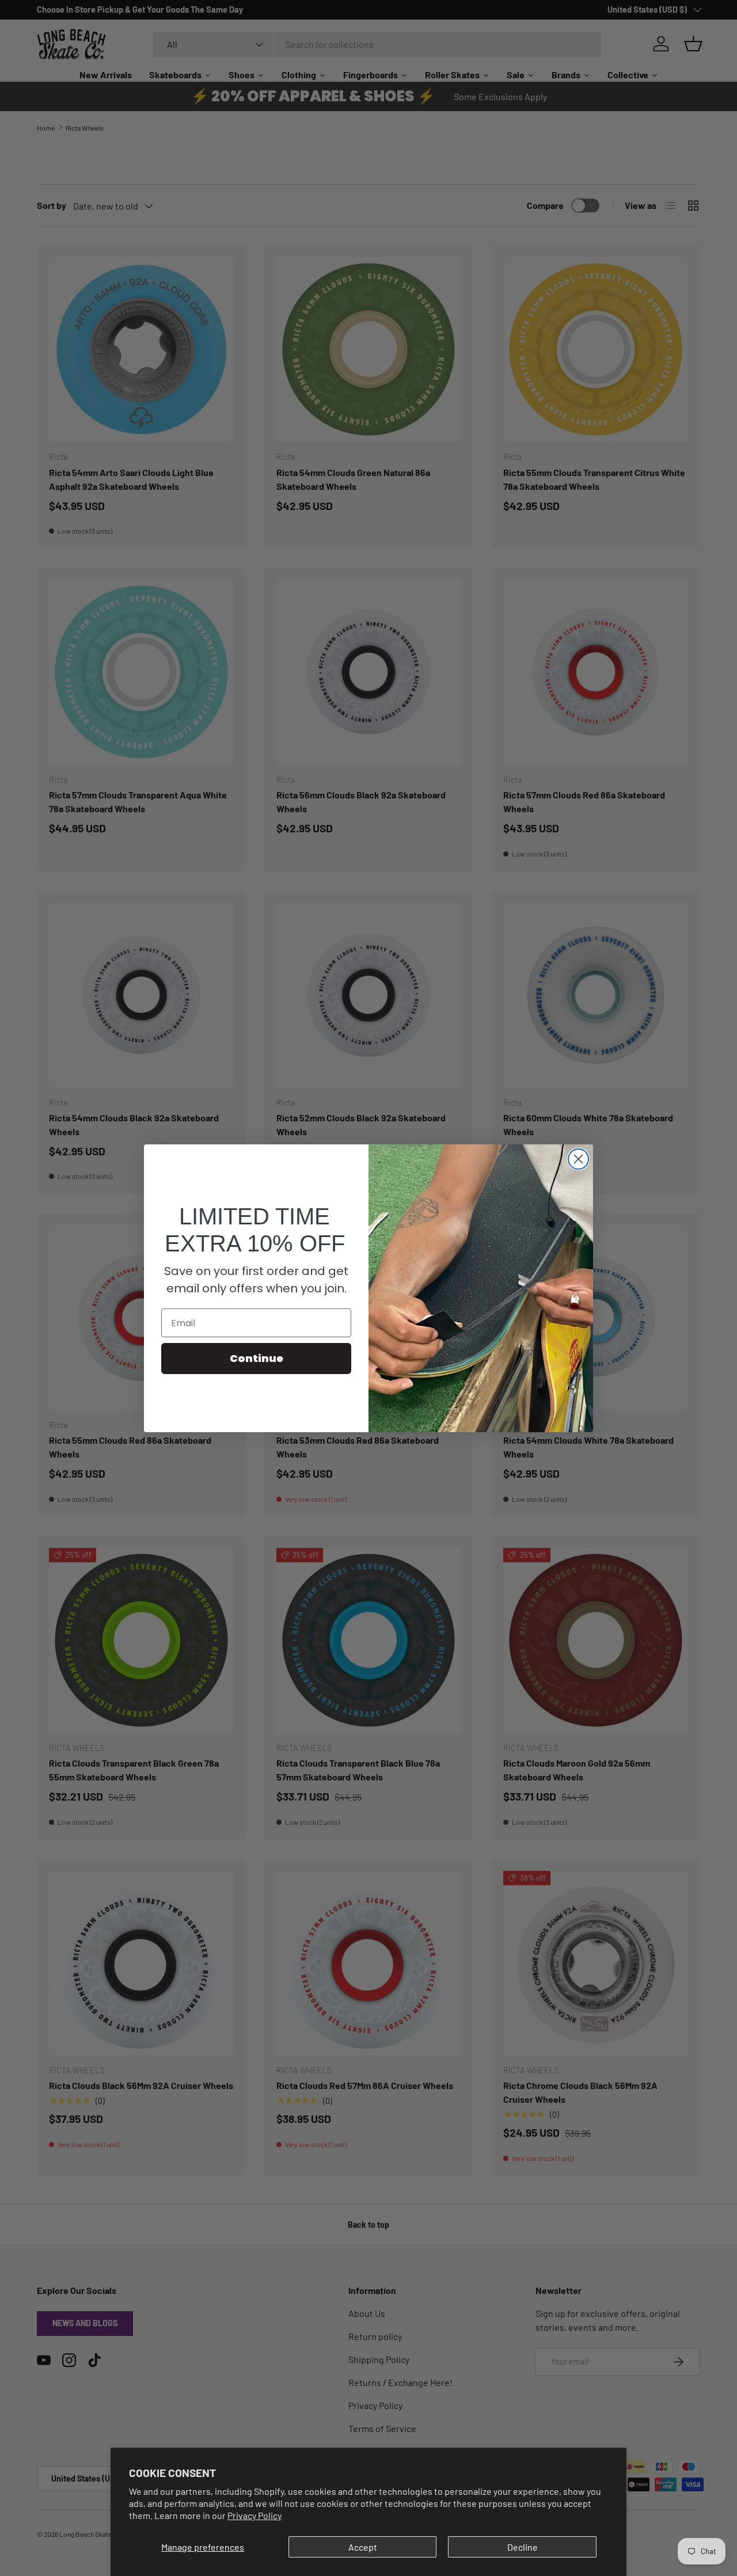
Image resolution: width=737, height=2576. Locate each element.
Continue (257, 1358)
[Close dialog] (578, 1159)
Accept (363, 2547)
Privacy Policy (254, 2515)
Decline (523, 2547)
